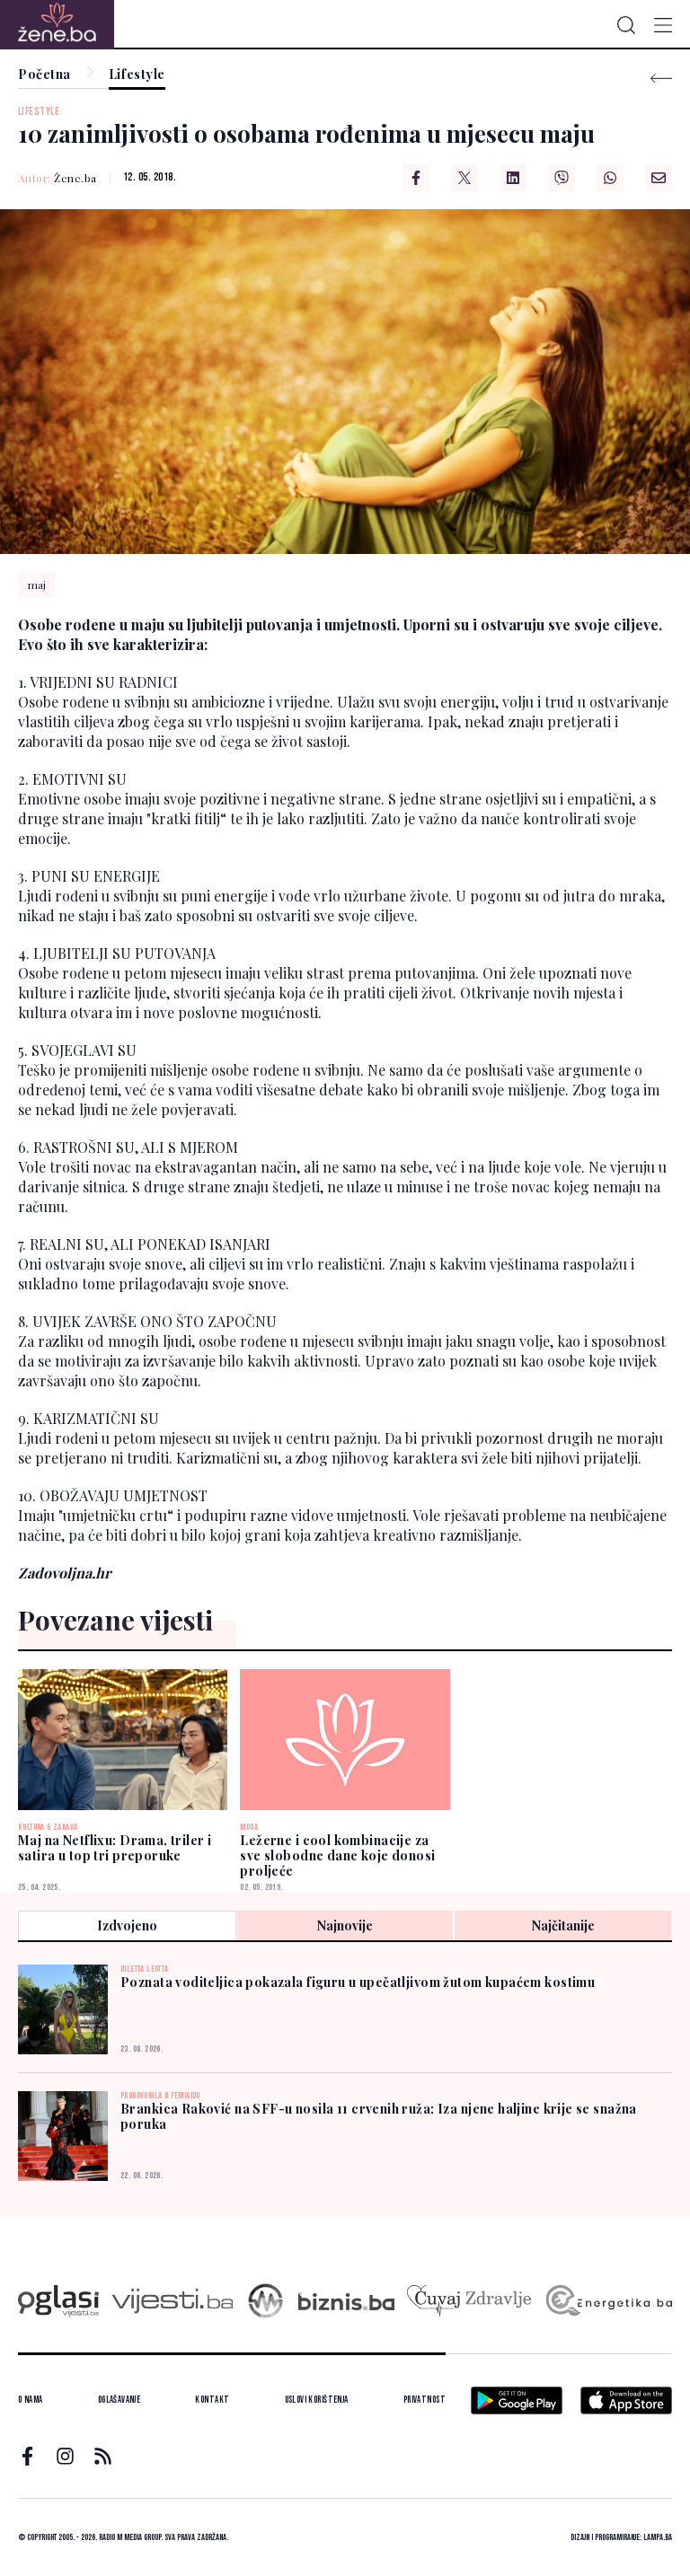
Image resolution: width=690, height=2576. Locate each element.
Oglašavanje (119, 2400)
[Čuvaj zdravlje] (469, 2301)
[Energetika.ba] (608, 2301)
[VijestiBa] (172, 2301)
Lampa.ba (658, 2537)
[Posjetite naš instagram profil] (65, 2456)
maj (37, 585)
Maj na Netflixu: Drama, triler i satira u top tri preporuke (115, 1848)
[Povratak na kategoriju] (661, 79)
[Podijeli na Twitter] (464, 178)
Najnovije (345, 1925)
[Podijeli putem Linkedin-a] (513, 178)
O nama (31, 2400)
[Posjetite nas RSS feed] (103, 2456)
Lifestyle (137, 75)
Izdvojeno (127, 1925)
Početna (44, 75)
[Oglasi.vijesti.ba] (58, 2301)
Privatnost (425, 2400)
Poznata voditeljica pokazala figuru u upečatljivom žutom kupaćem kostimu (358, 1982)
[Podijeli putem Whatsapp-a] (610, 178)
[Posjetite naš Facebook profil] (27, 2456)
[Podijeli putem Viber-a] (562, 178)
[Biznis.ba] (346, 2301)
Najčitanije (563, 1925)
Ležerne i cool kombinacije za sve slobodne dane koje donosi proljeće (337, 1855)
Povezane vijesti (115, 1620)
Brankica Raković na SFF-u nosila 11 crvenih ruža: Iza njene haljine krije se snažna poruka (379, 2116)
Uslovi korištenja (317, 2400)
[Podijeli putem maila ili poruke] (659, 178)
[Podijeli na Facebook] (416, 178)
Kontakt (212, 2400)
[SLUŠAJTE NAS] (265, 2301)
